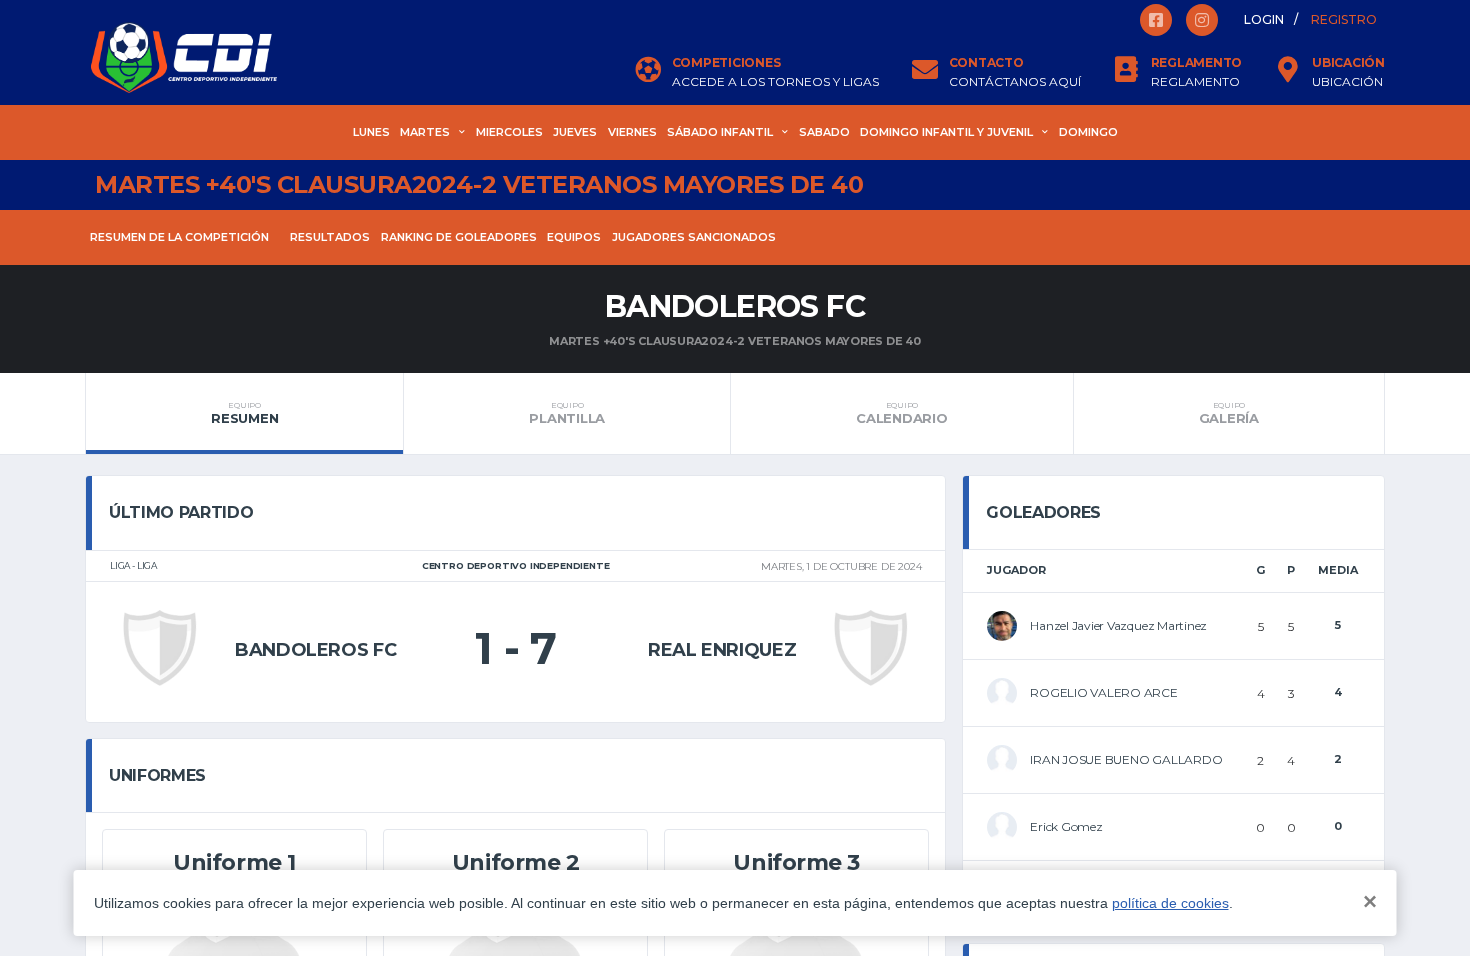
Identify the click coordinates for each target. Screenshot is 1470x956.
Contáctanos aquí (1015, 82)
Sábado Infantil (720, 132)
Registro (1344, 19)
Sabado (824, 132)
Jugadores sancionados (694, 237)
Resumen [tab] (244, 413)
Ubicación (1347, 82)
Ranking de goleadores (459, 237)
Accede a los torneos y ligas (775, 82)
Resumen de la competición (179, 237)
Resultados (330, 237)
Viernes (632, 132)
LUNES (371, 132)
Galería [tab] (1229, 413)
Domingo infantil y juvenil (946, 132)
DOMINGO (1088, 132)
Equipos (574, 237)
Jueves (575, 132)
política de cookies (1170, 903)
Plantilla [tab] (567, 413)
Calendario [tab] (901, 413)
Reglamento (1195, 82)
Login (1264, 19)
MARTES (425, 132)
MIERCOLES (509, 132)
